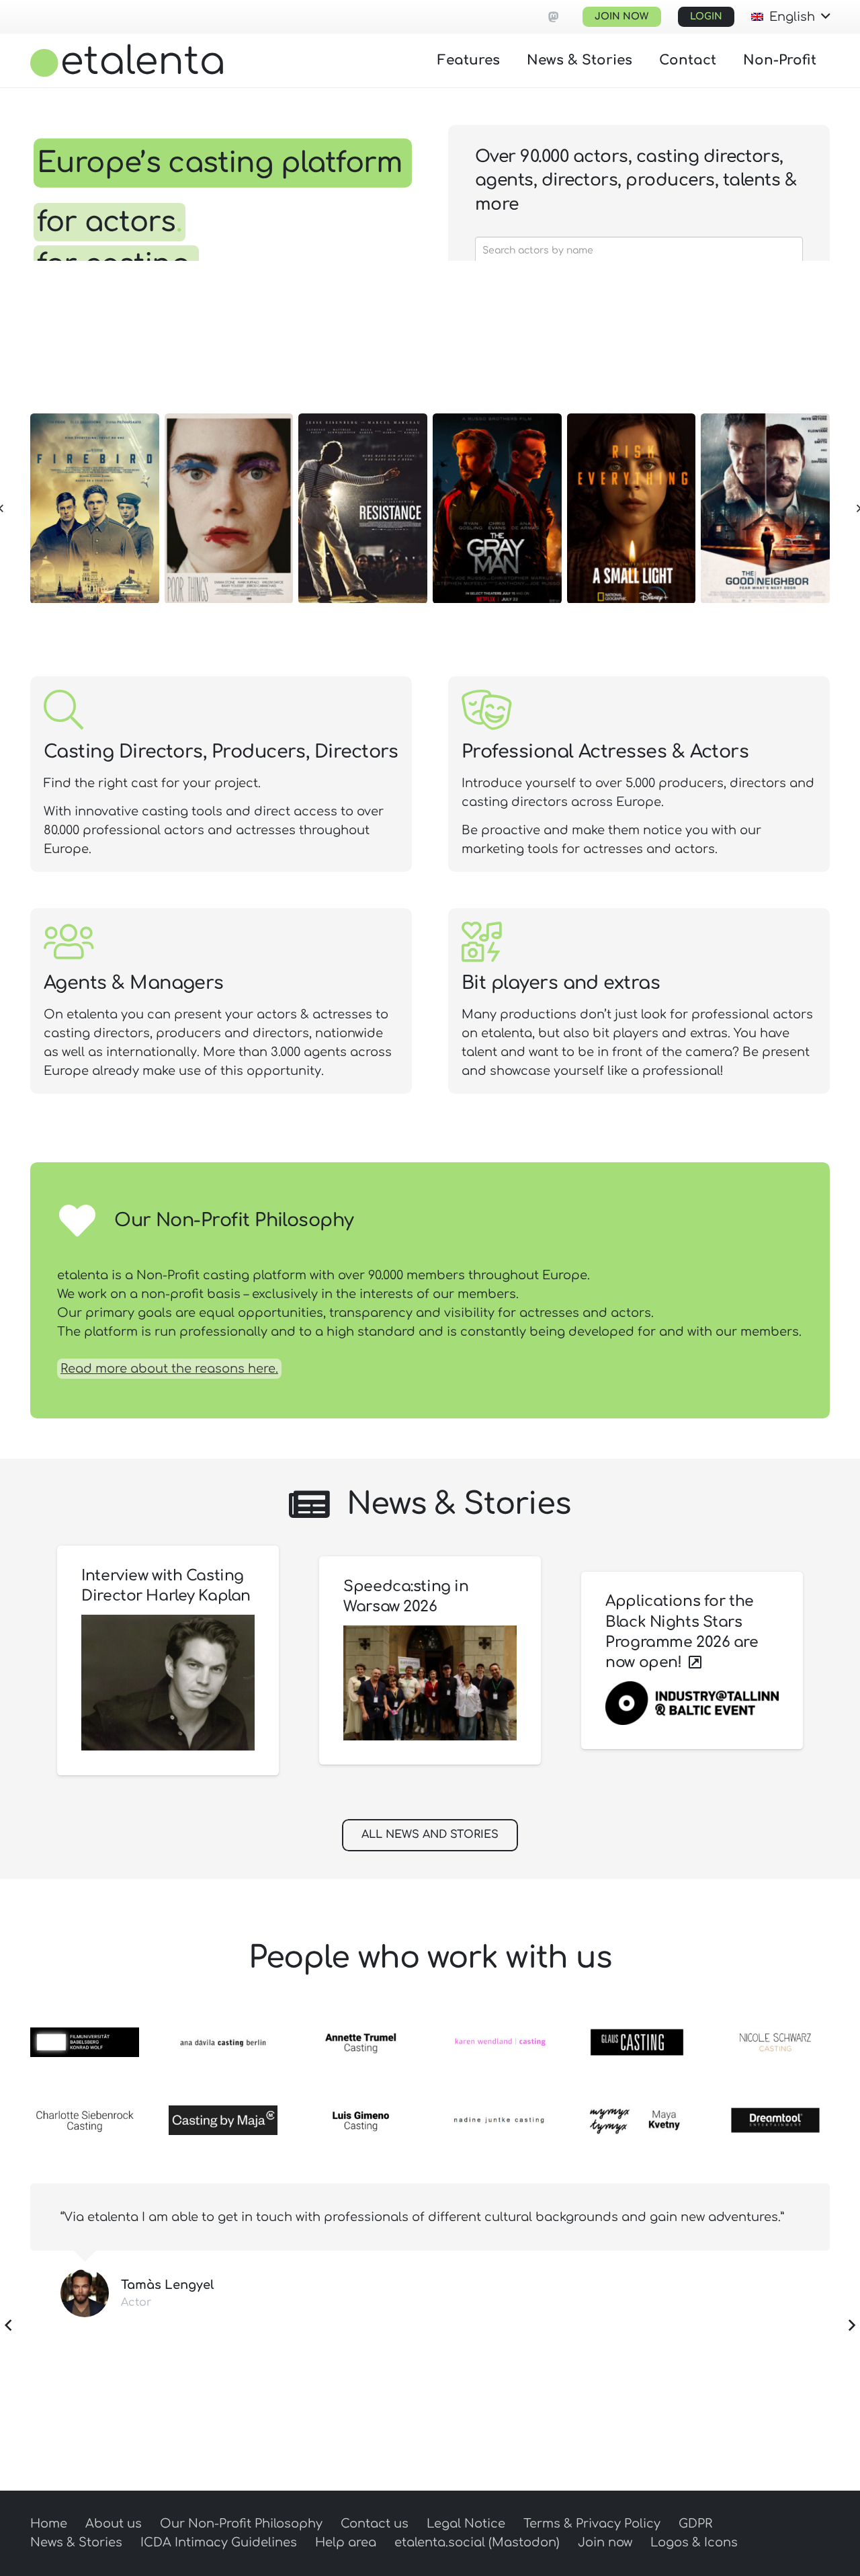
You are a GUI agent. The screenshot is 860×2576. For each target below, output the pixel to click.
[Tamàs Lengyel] (85, 2293)
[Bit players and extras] (481, 941)
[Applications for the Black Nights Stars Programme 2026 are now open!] (692, 1703)
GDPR (695, 2524)
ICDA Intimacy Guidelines (219, 2542)
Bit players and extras (561, 983)
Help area (346, 2542)
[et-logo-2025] (127, 61)
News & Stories (76, 2542)
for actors (110, 222)
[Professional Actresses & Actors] (486, 710)
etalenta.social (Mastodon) (477, 2542)
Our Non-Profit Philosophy (241, 2524)
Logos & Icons (694, 2542)
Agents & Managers (134, 983)
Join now (605, 2542)
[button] (790, 17)
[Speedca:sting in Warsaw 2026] (430, 1683)
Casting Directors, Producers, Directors (221, 752)
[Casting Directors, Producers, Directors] (63, 710)
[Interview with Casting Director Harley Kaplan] (168, 1683)
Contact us (375, 2524)
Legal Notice (466, 2524)
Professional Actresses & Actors (605, 752)
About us (114, 2524)
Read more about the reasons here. (169, 1369)
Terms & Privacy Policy (592, 2524)
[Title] (554, 17)
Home (49, 2524)
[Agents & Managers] (69, 941)
